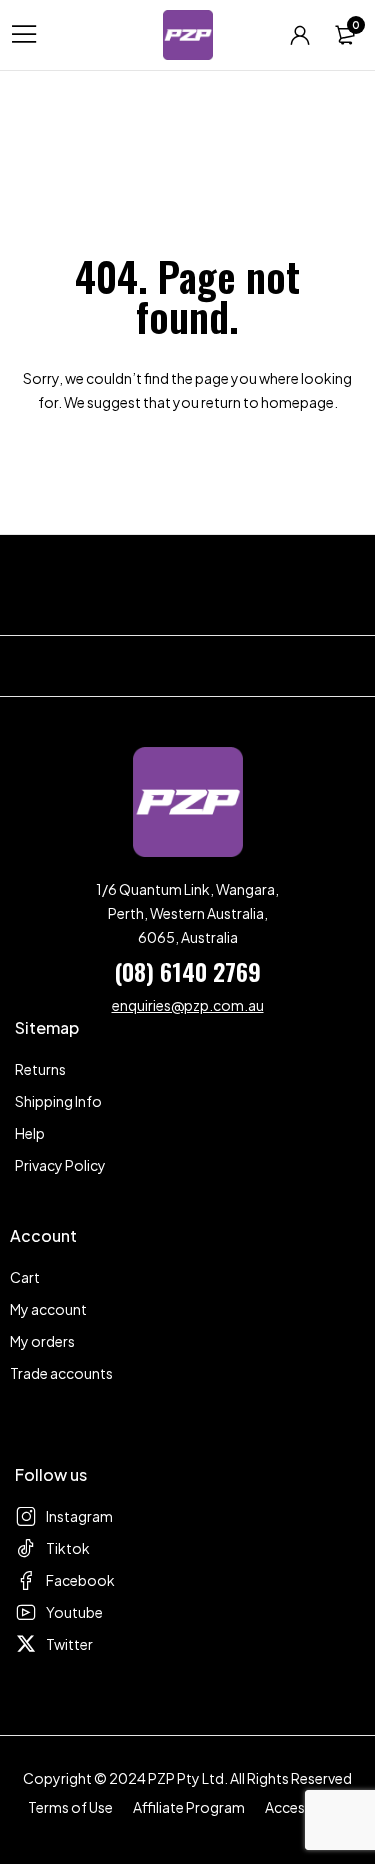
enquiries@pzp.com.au (188, 1005)
